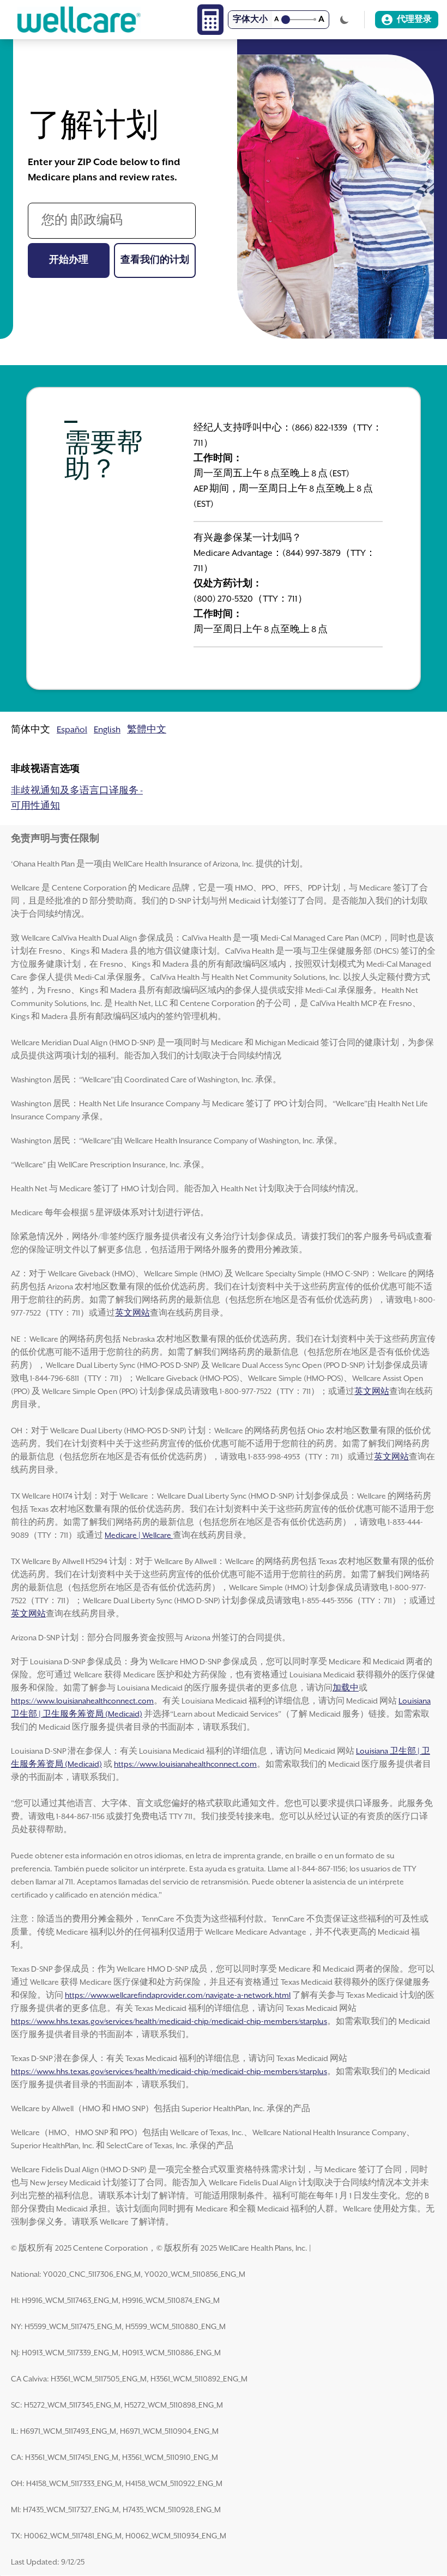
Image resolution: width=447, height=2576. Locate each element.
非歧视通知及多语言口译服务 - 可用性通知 (77, 799)
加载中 (346, 1688)
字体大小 (250, 20)
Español (72, 730)
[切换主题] (345, 20)
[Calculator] (210, 20)
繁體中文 (147, 730)
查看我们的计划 (158, 260)
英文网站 (132, 1313)
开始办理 (79, 260)
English (107, 730)
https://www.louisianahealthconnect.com (82, 1701)
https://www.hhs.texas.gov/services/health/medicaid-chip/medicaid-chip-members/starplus (169, 2022)
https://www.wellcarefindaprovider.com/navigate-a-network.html (178, 1996)
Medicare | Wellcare (139, 1536)
